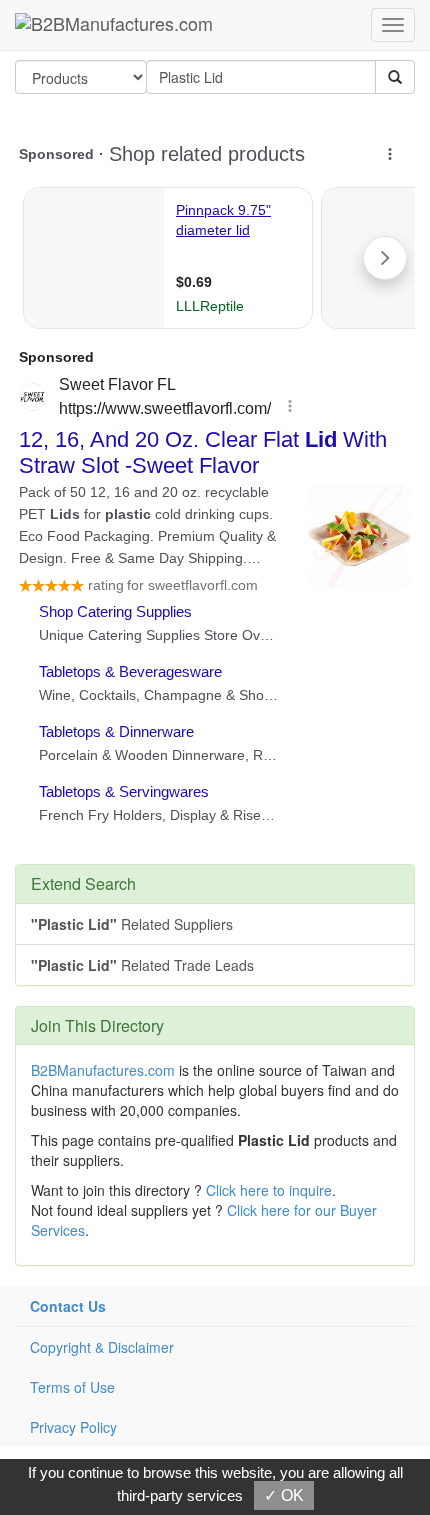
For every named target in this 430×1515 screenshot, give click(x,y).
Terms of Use (72, 1387)
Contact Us (68, 1306)
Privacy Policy (73, 1427)
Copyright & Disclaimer (102, 1347)
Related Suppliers (132, 924)
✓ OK (284, 1495)
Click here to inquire (269, 1190)
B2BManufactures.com (103, 1070)
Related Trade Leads (142, 965)
